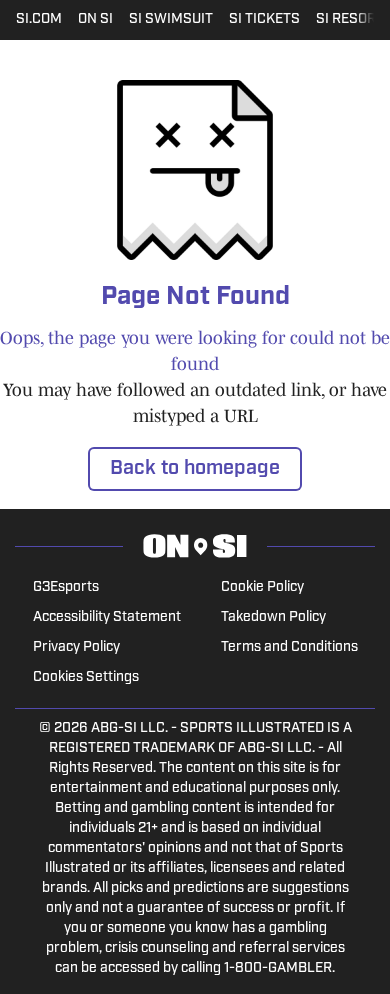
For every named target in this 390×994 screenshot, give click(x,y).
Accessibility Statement (107, 617)
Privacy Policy (76, 647)
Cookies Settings (86, 677)
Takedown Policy (273, 617)
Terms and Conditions (289, 647)
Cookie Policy (262, 587)
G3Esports (66, 587)
